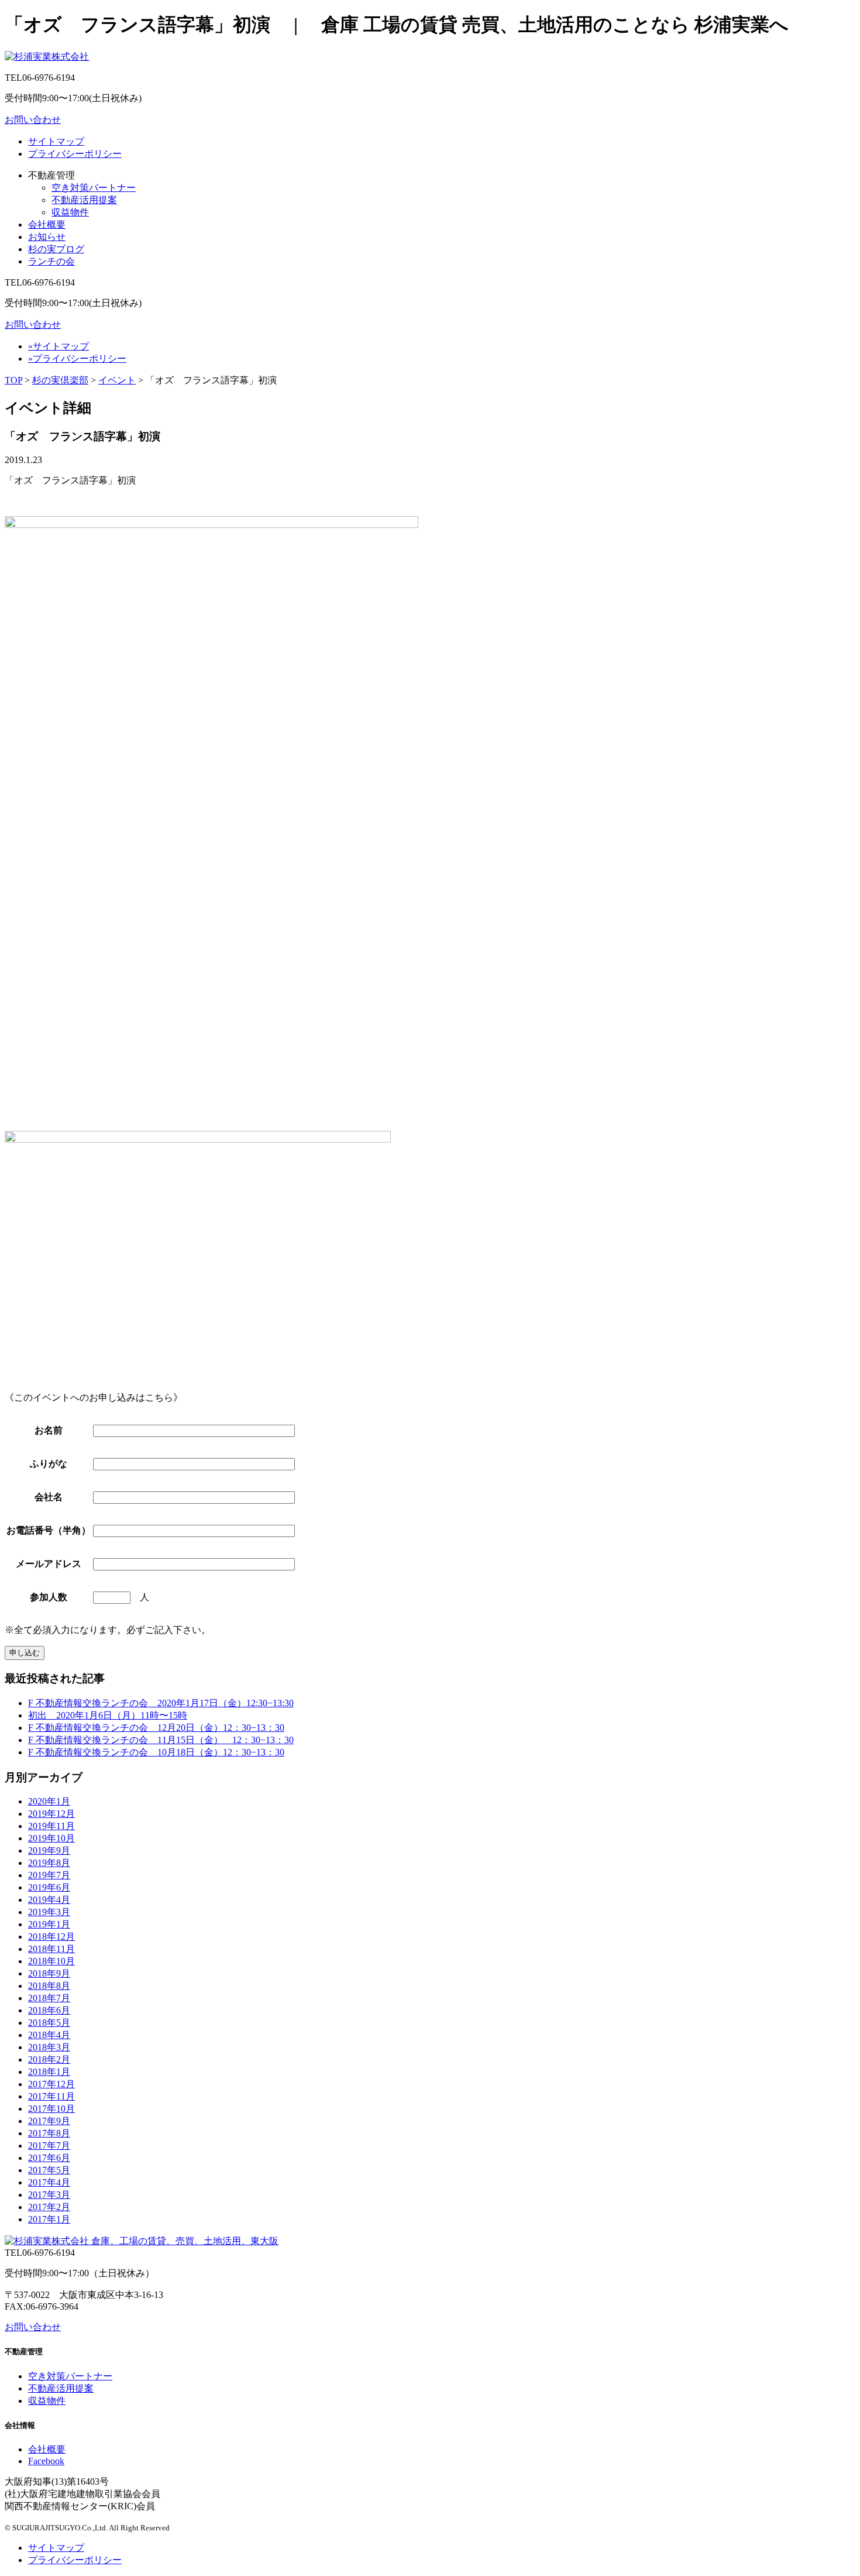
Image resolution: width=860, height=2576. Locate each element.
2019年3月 (49, 1912)
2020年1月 (49, 1801)
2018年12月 (51, 1937)
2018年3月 (49, 2047)
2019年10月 (51, 1838)
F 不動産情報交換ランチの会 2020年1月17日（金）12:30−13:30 (161, 1703)
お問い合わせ (33, 120)
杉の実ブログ (56, 249)
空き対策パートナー (94, 188)
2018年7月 (49, 1998)
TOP (13, 380)
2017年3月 (49, 2195)
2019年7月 (49, 1875)
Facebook (46, 2461)
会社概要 (47, 224)
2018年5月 (49, 2023)
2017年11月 (51, 2096)
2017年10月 (51, 2109)
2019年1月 (49, 1924)
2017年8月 (49, 2133)
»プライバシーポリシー (77, 359)
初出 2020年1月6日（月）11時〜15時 (108, 1715)
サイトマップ (56, 141)
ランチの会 (51, 261)
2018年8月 (49, 1986)
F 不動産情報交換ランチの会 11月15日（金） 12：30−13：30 (161, 1740)
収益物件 (70, 212)
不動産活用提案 (84, 200)
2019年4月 (49, 1900)
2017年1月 (49, 2219)
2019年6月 (49, 1887)
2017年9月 (49, 2121)
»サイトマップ (59, 346)
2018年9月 (49, 1973)
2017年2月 (49, 2207)
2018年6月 (49, 2010)
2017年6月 (49, 2158)
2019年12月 (51, 1814)
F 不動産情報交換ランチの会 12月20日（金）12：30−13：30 (156, 1728)
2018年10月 (51, 1961)
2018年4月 (49, 2035)
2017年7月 (49, 2145)
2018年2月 (49, 2059)
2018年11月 (51, 1949)
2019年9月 (49, 1850)
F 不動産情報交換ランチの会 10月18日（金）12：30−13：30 (156, 1752)
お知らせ (47, 237)
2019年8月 (49, 1863)
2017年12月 (51, 2084)
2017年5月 (49, 2170)
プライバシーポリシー (75, 154)
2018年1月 (49, 2072)
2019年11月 (51, 1826)
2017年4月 (49, 2182)
